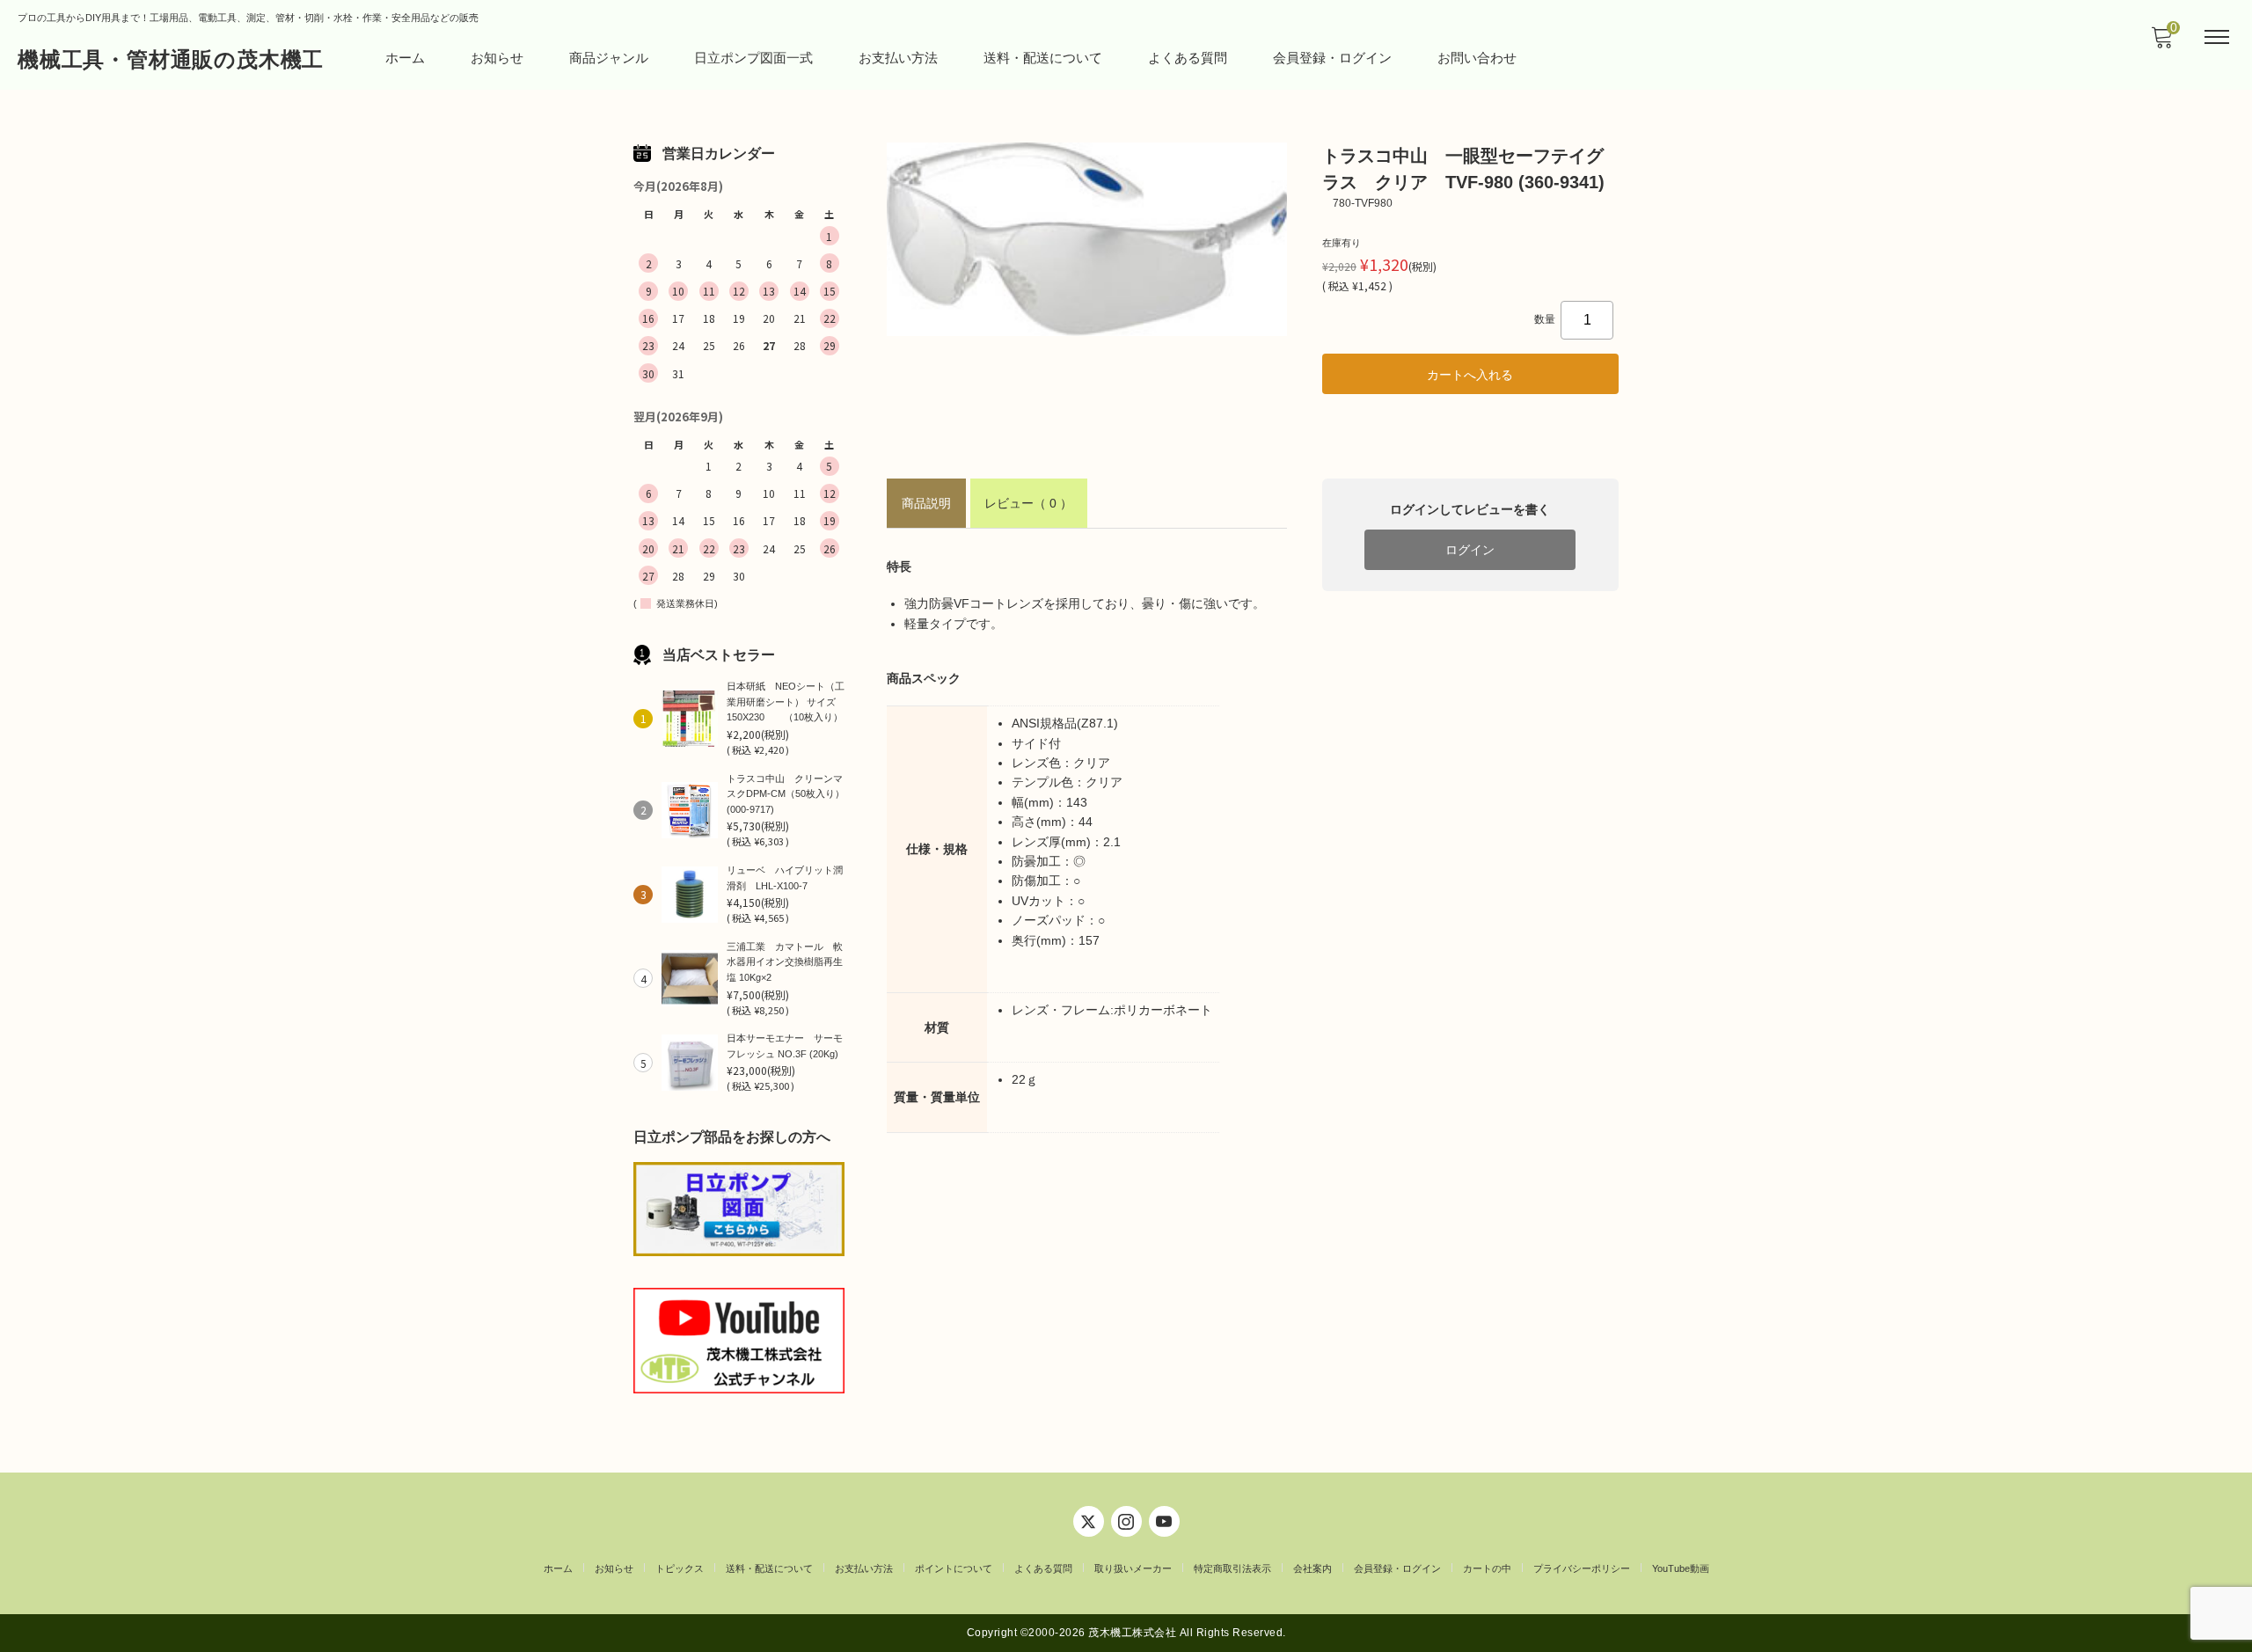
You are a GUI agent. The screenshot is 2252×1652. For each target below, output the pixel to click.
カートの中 (1487, 1568)
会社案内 (1312, 1568)
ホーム (405, 58)
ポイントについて (954, 1568)
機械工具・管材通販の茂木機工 (171, 59)
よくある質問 (1188, 58)
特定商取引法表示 (1232, 1568)
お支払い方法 (898, 58)
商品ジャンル (609, 58)
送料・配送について (1043, 58)
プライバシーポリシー (1582, 1568)
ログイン (1470, 550)
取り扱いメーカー (1133, 1568)
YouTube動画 (1681, 1568)
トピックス (680, 1568)
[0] (2161, 42)
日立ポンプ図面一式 (753, 58)
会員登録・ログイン (1332, 58)
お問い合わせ (1477, 58)
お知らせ (497, 58)
